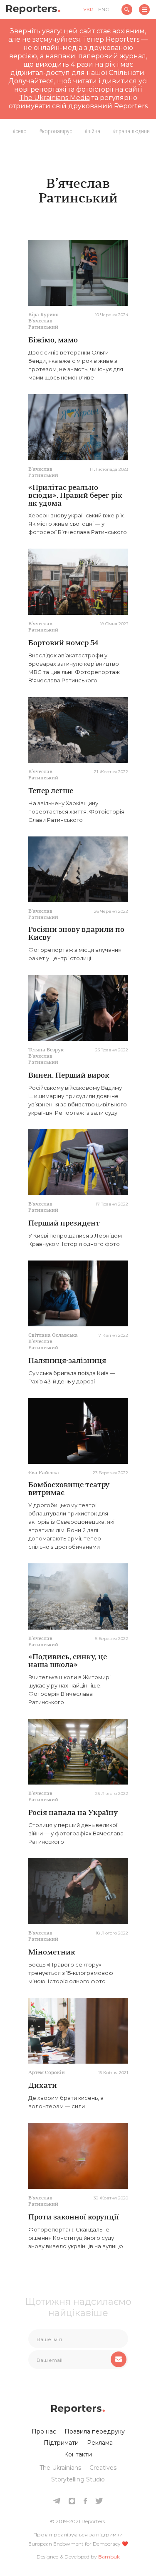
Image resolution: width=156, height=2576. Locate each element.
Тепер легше (51, 791)
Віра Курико (43, 315)
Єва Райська (44, 1473)
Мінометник (52, 1953)
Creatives (103, 2468)
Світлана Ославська (53, 1335)
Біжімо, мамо (53, 341)
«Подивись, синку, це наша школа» (68, 1661)
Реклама (100, 2443)
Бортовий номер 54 (63, 644)
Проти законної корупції (74, 2218)
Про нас (44, 2431)
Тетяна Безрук (46, 1050)
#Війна (92, 131)
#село (20, 131)
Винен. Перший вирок (69, 1076)
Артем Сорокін (47, 2073)
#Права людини (131, 131)
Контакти (78, 2454)
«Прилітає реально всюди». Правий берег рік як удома (75, 496)
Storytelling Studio (78, 2479)
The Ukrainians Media (54, 98)
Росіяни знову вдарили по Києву (76, 934)
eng (104, 9)
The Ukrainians (60, 2468)
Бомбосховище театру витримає (69, 1489)
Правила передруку (95, 2431)
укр (88, 9)
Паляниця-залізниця (67, 1361)
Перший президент (64, 1224)
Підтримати (61, 2443)
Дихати (43, 2086)
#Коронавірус (56, 131)
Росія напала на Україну (73, 1813)
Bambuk (109, 2557)
